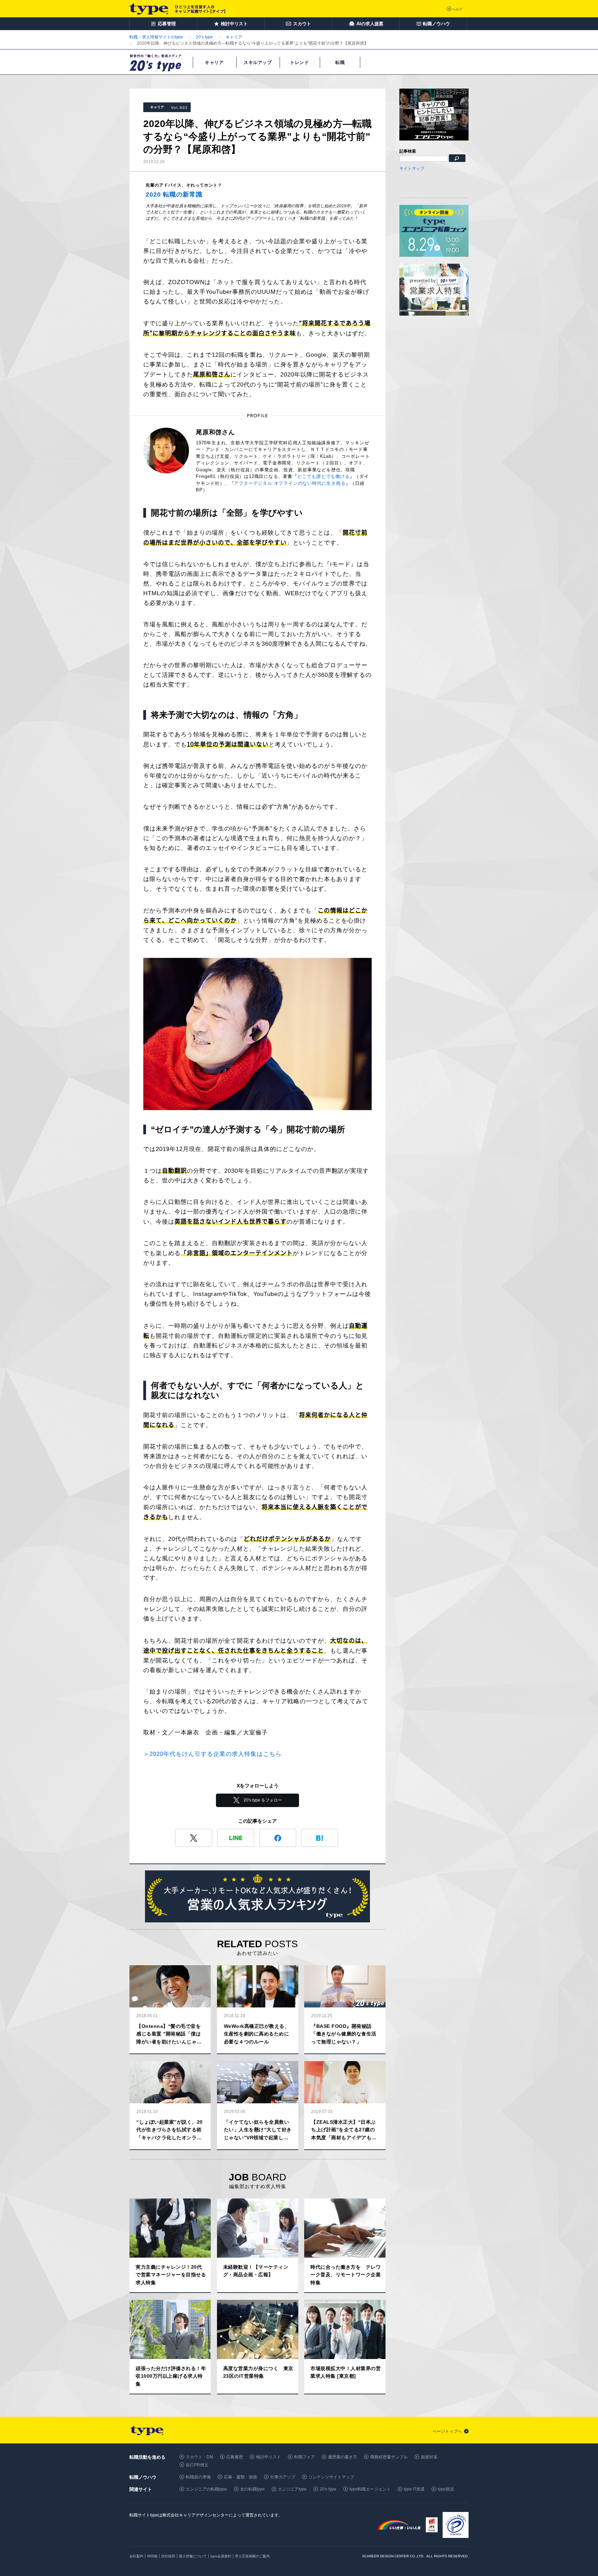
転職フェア (305, 2457)
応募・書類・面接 (241, 2477)
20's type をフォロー (263, 1800)
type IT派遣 (414, 2489)
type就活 (446, 2489)
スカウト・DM (200, 2457)
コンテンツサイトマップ (331, 2477)
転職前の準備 (198, 2477)
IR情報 (152, 2556)
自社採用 (168, 2556)
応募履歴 (235, 2457)
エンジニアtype (292, 2489)
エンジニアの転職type (206, 2489)
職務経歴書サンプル (389, 2457)
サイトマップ (412, 169)
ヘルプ (457, 9)
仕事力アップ (283, 2477)
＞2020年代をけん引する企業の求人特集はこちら (212, 1754)
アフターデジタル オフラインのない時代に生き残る (290, 483)
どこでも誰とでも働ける (324, 476)
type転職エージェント (370, 2489)
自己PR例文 (197, 2465)
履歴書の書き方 (343, 2457)
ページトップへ (447, 2431)
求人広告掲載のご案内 (252, 2556)
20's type (328, 2489)
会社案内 (136, 2556)
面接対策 (429, 2457)
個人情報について (193, 2556)
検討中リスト (269, 2457)
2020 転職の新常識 (174, 194)
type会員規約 (221, 2556)
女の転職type (252, 2489)
